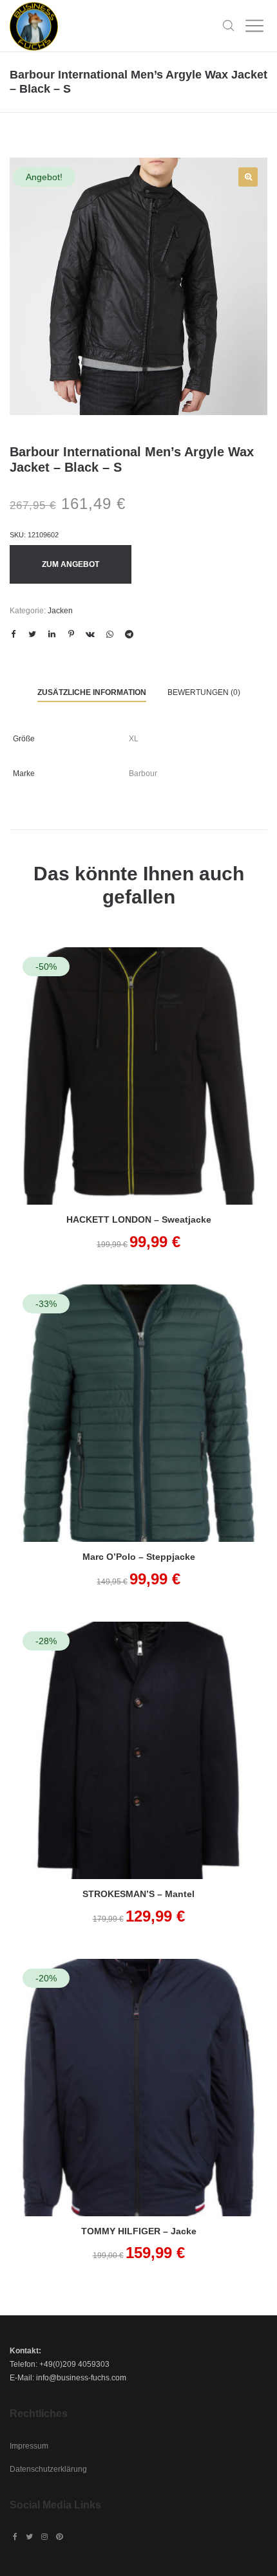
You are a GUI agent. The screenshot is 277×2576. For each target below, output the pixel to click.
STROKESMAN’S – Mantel (138, 1894)
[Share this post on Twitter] (32, 635)
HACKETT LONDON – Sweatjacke (139, 1219)
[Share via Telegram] (129, 635)
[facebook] (15, 2537)
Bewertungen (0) (204, 692)
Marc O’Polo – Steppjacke (139, 1557)
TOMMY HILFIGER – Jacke (139, 2231)
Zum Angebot (71, 564)
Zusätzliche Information (92, 692)
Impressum (29, 2446)
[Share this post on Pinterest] (71, 635)
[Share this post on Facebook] (13, 635)
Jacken (60, 611)
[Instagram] (44, 2537)
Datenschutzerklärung (48, 2469)
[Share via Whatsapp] (110, 635)
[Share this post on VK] (90, 635)
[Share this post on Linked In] (52, 635)
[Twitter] (29, 2537)
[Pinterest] (59, 2537)
